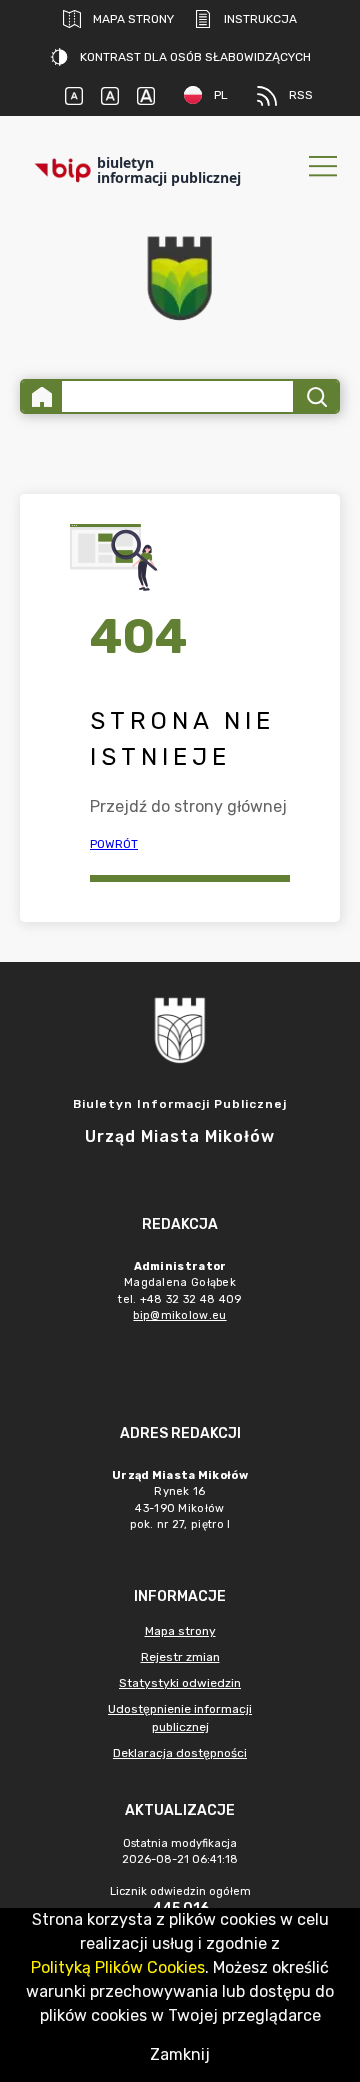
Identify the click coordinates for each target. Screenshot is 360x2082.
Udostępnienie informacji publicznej (180, 1718)
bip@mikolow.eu (179, 1315)
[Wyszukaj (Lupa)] (315, 396)
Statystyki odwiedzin (180, 1683)
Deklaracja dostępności (180, 1753)
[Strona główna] (42, 396)
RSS (301, 95)
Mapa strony (133, 19)
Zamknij (180, 2054)
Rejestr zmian (180, 1657)
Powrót (114, 844)
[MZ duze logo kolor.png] (180, 278)
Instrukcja (260, 19)
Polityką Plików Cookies (118, 1967)
